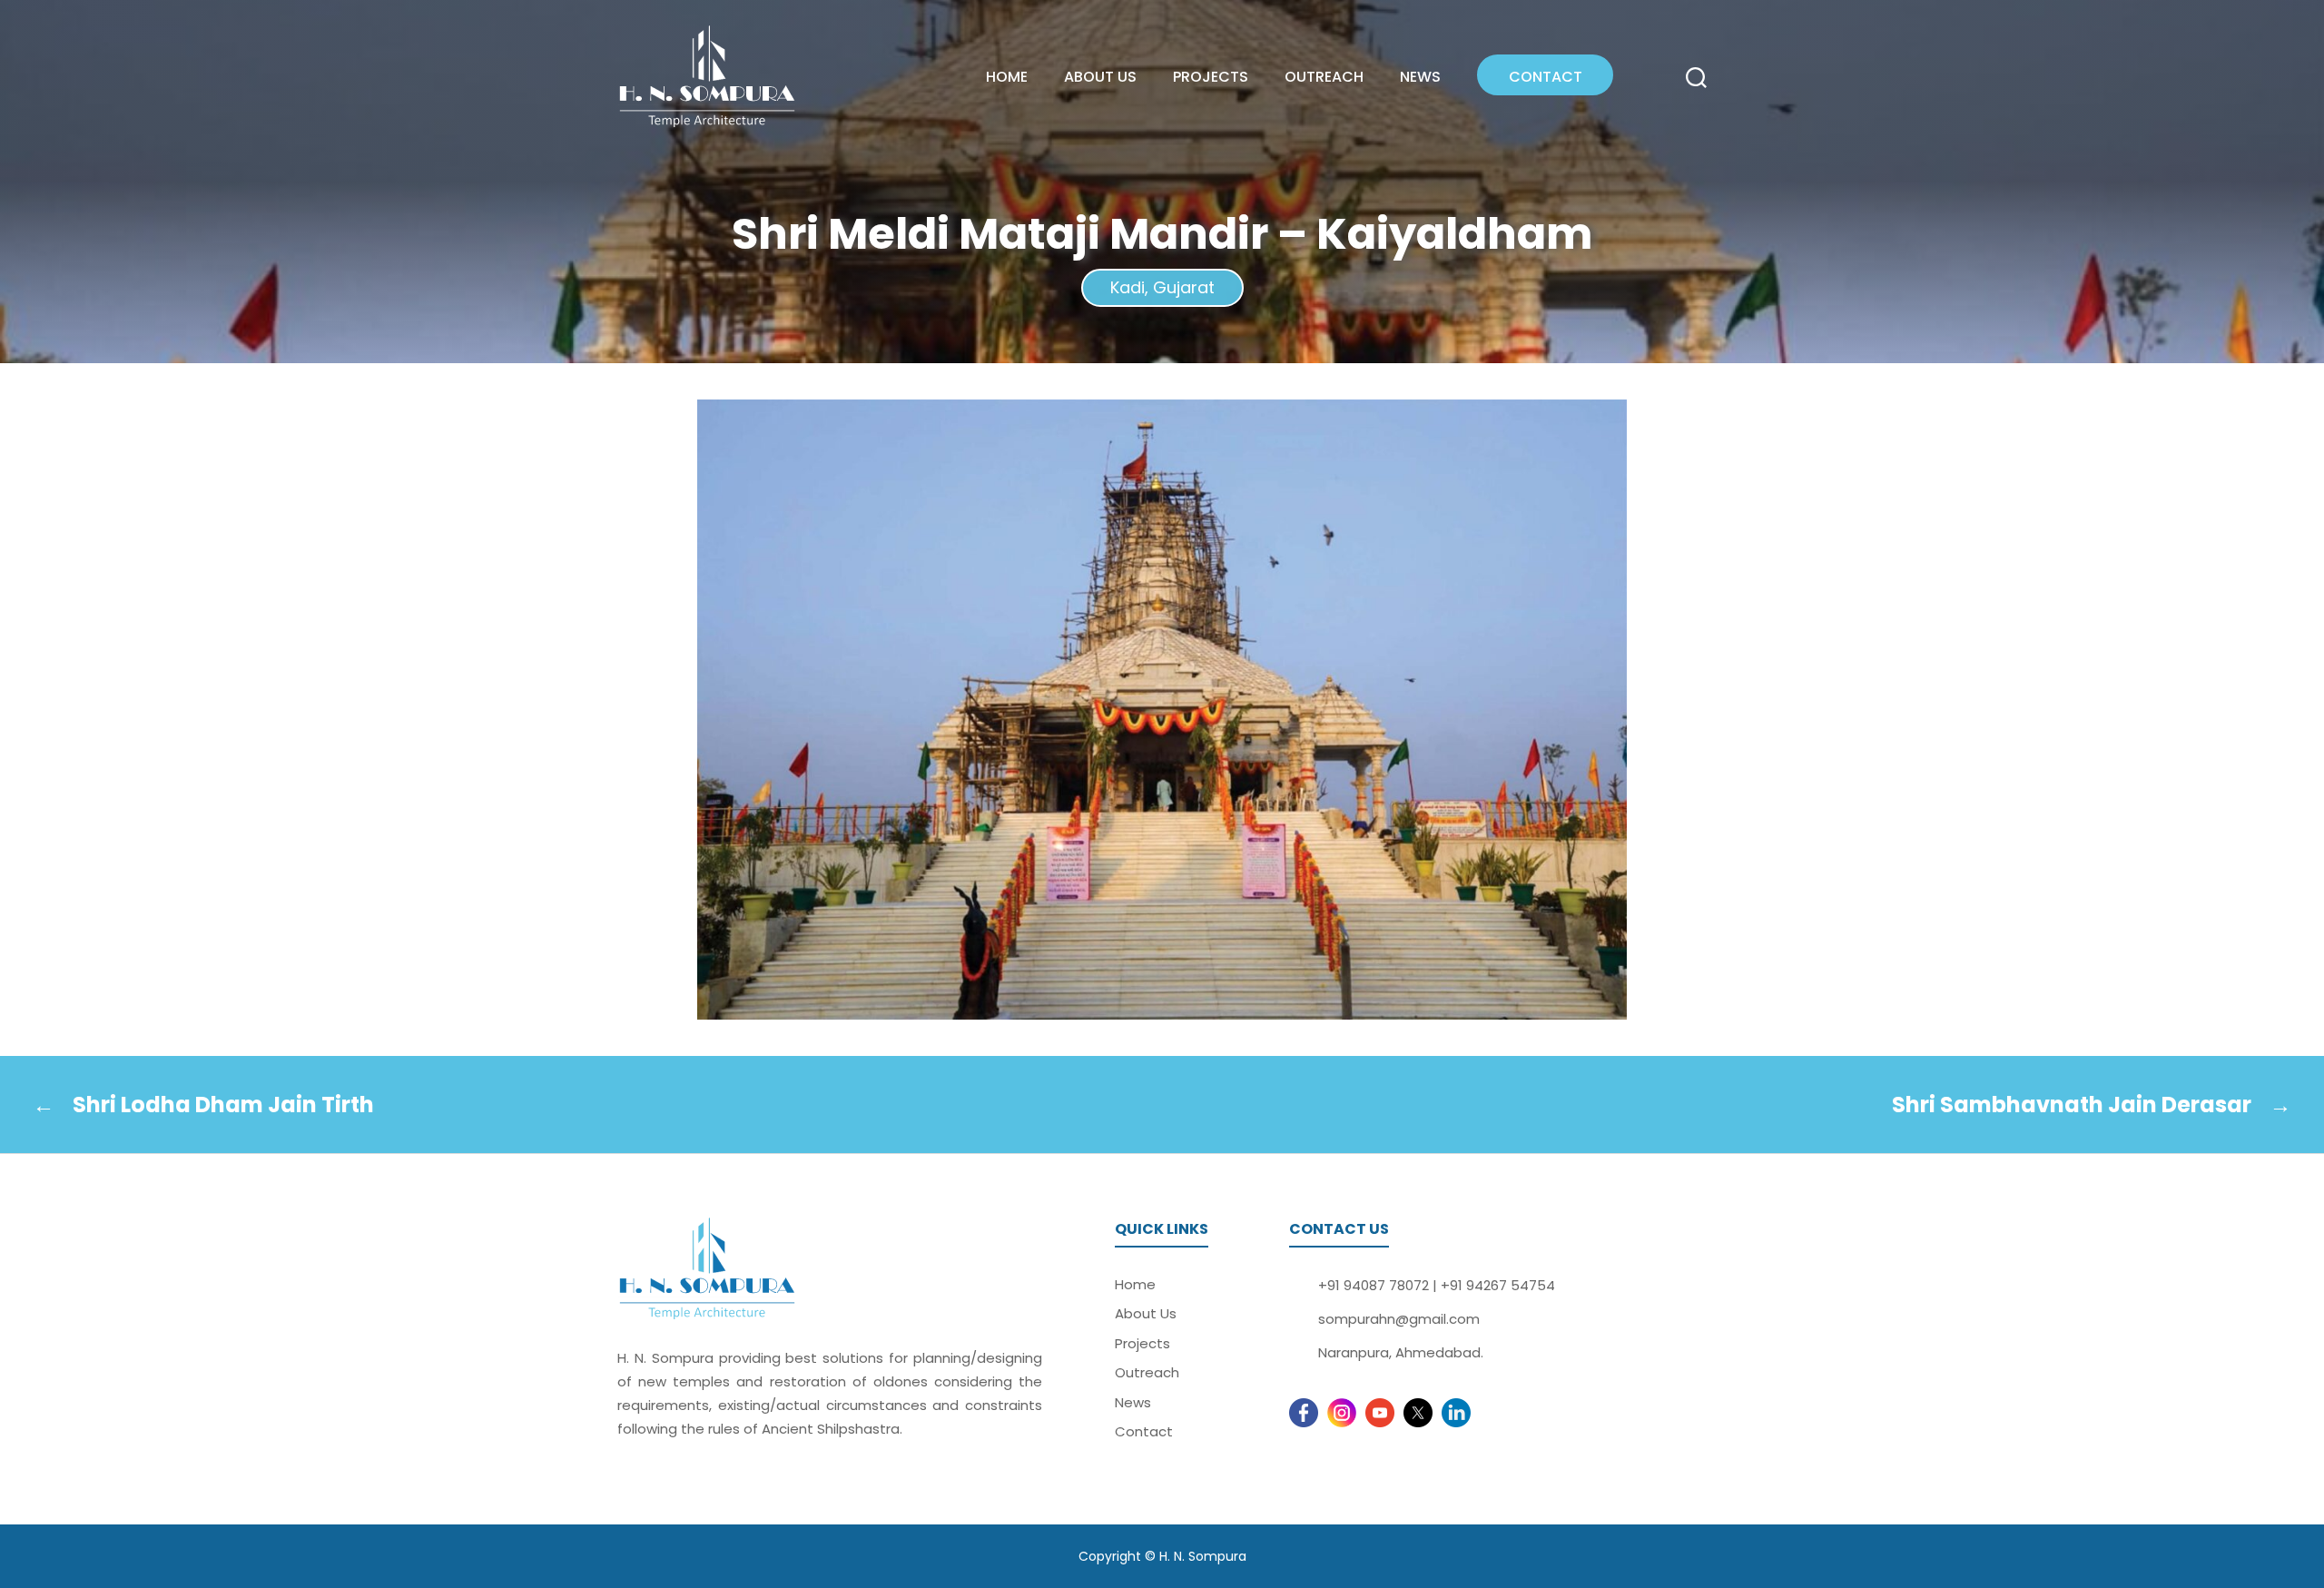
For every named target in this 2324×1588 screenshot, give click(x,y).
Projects (1211, 78)
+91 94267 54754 (1498, 1285)
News (1420, 78)
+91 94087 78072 (1374, 1285)
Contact (1546, 77)
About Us (1100, 78)
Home (1007, 78)
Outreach (1324, 78)
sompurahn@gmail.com (1399, 1319)
